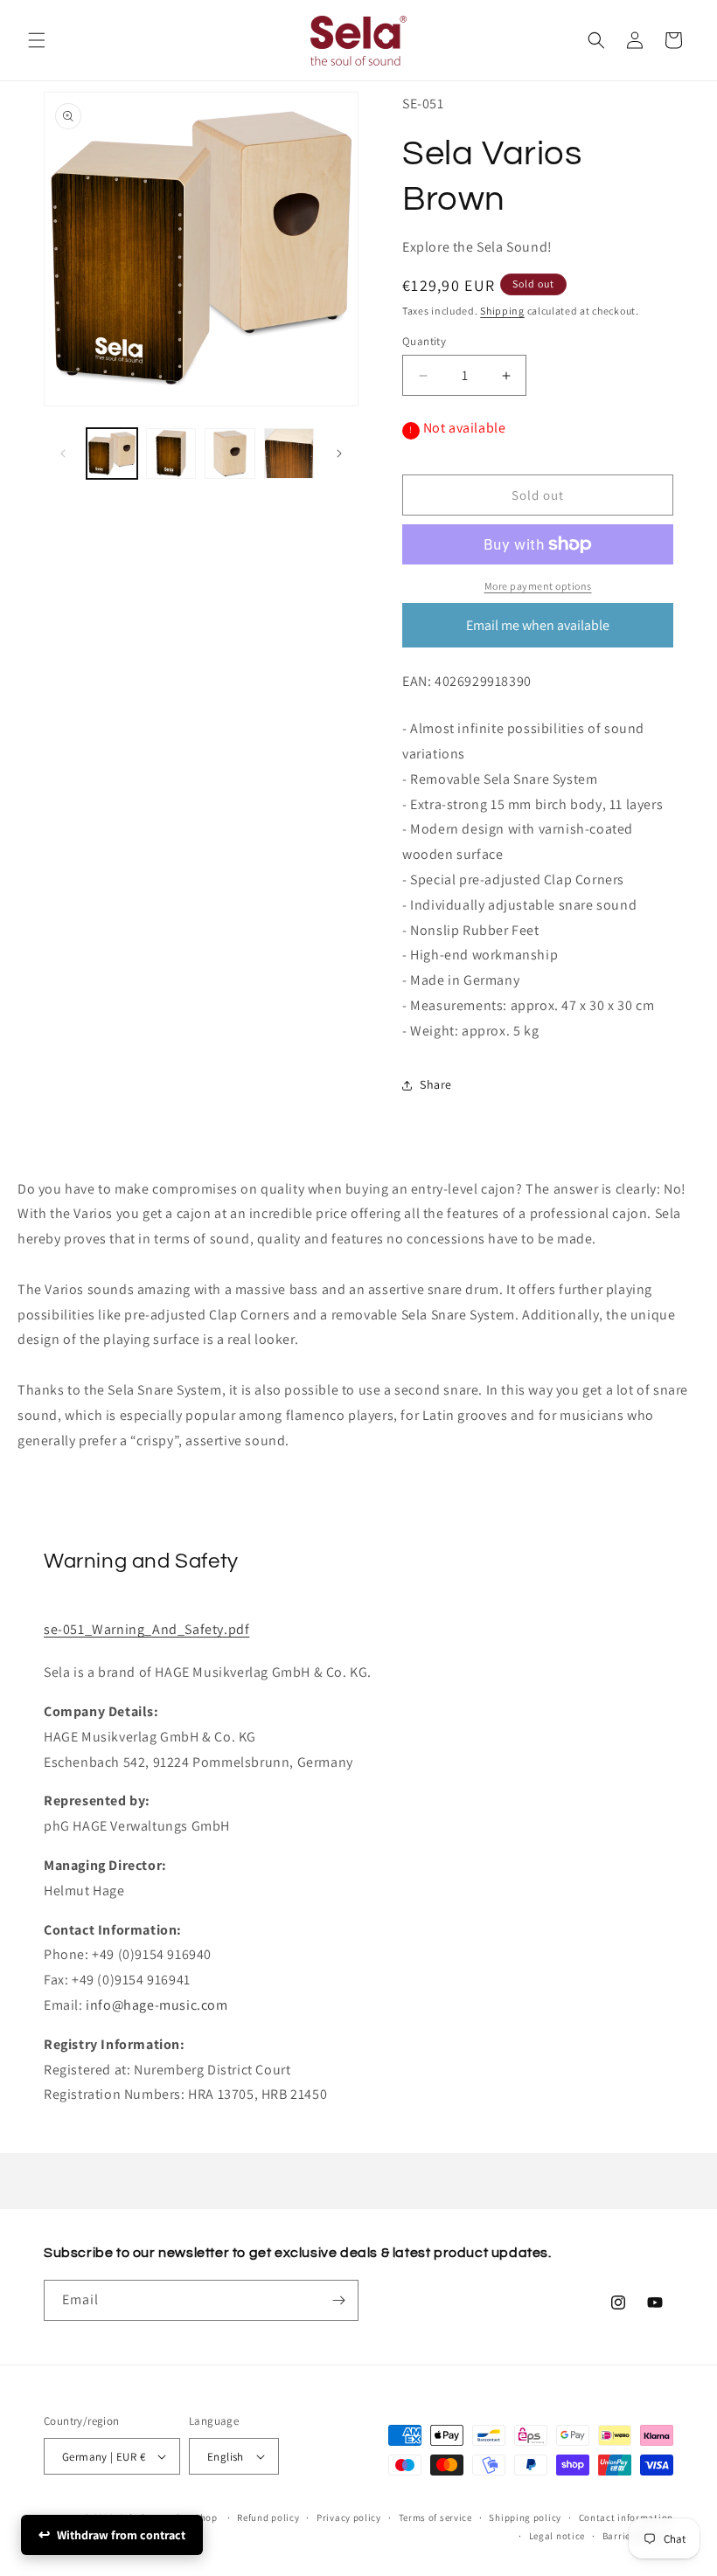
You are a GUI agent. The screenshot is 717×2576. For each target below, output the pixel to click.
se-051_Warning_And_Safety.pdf (146, 1629)
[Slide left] (63, 454)
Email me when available (538, 625)
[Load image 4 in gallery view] (289, 454)
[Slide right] (339, 454)
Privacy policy (349, 2517)
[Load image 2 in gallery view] (171, 454)
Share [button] (436, 1084)
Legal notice (557, 2536)
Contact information (626, 2517)
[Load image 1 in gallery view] (112, 454)
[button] (37, 40)
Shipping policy (525, 2517)
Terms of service (435, 2517)
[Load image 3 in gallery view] (230, 454)
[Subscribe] (338, 2300)
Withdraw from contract (121, 2535)
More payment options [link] (538, 586)
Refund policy (268, 2517)
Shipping (502, 311)
